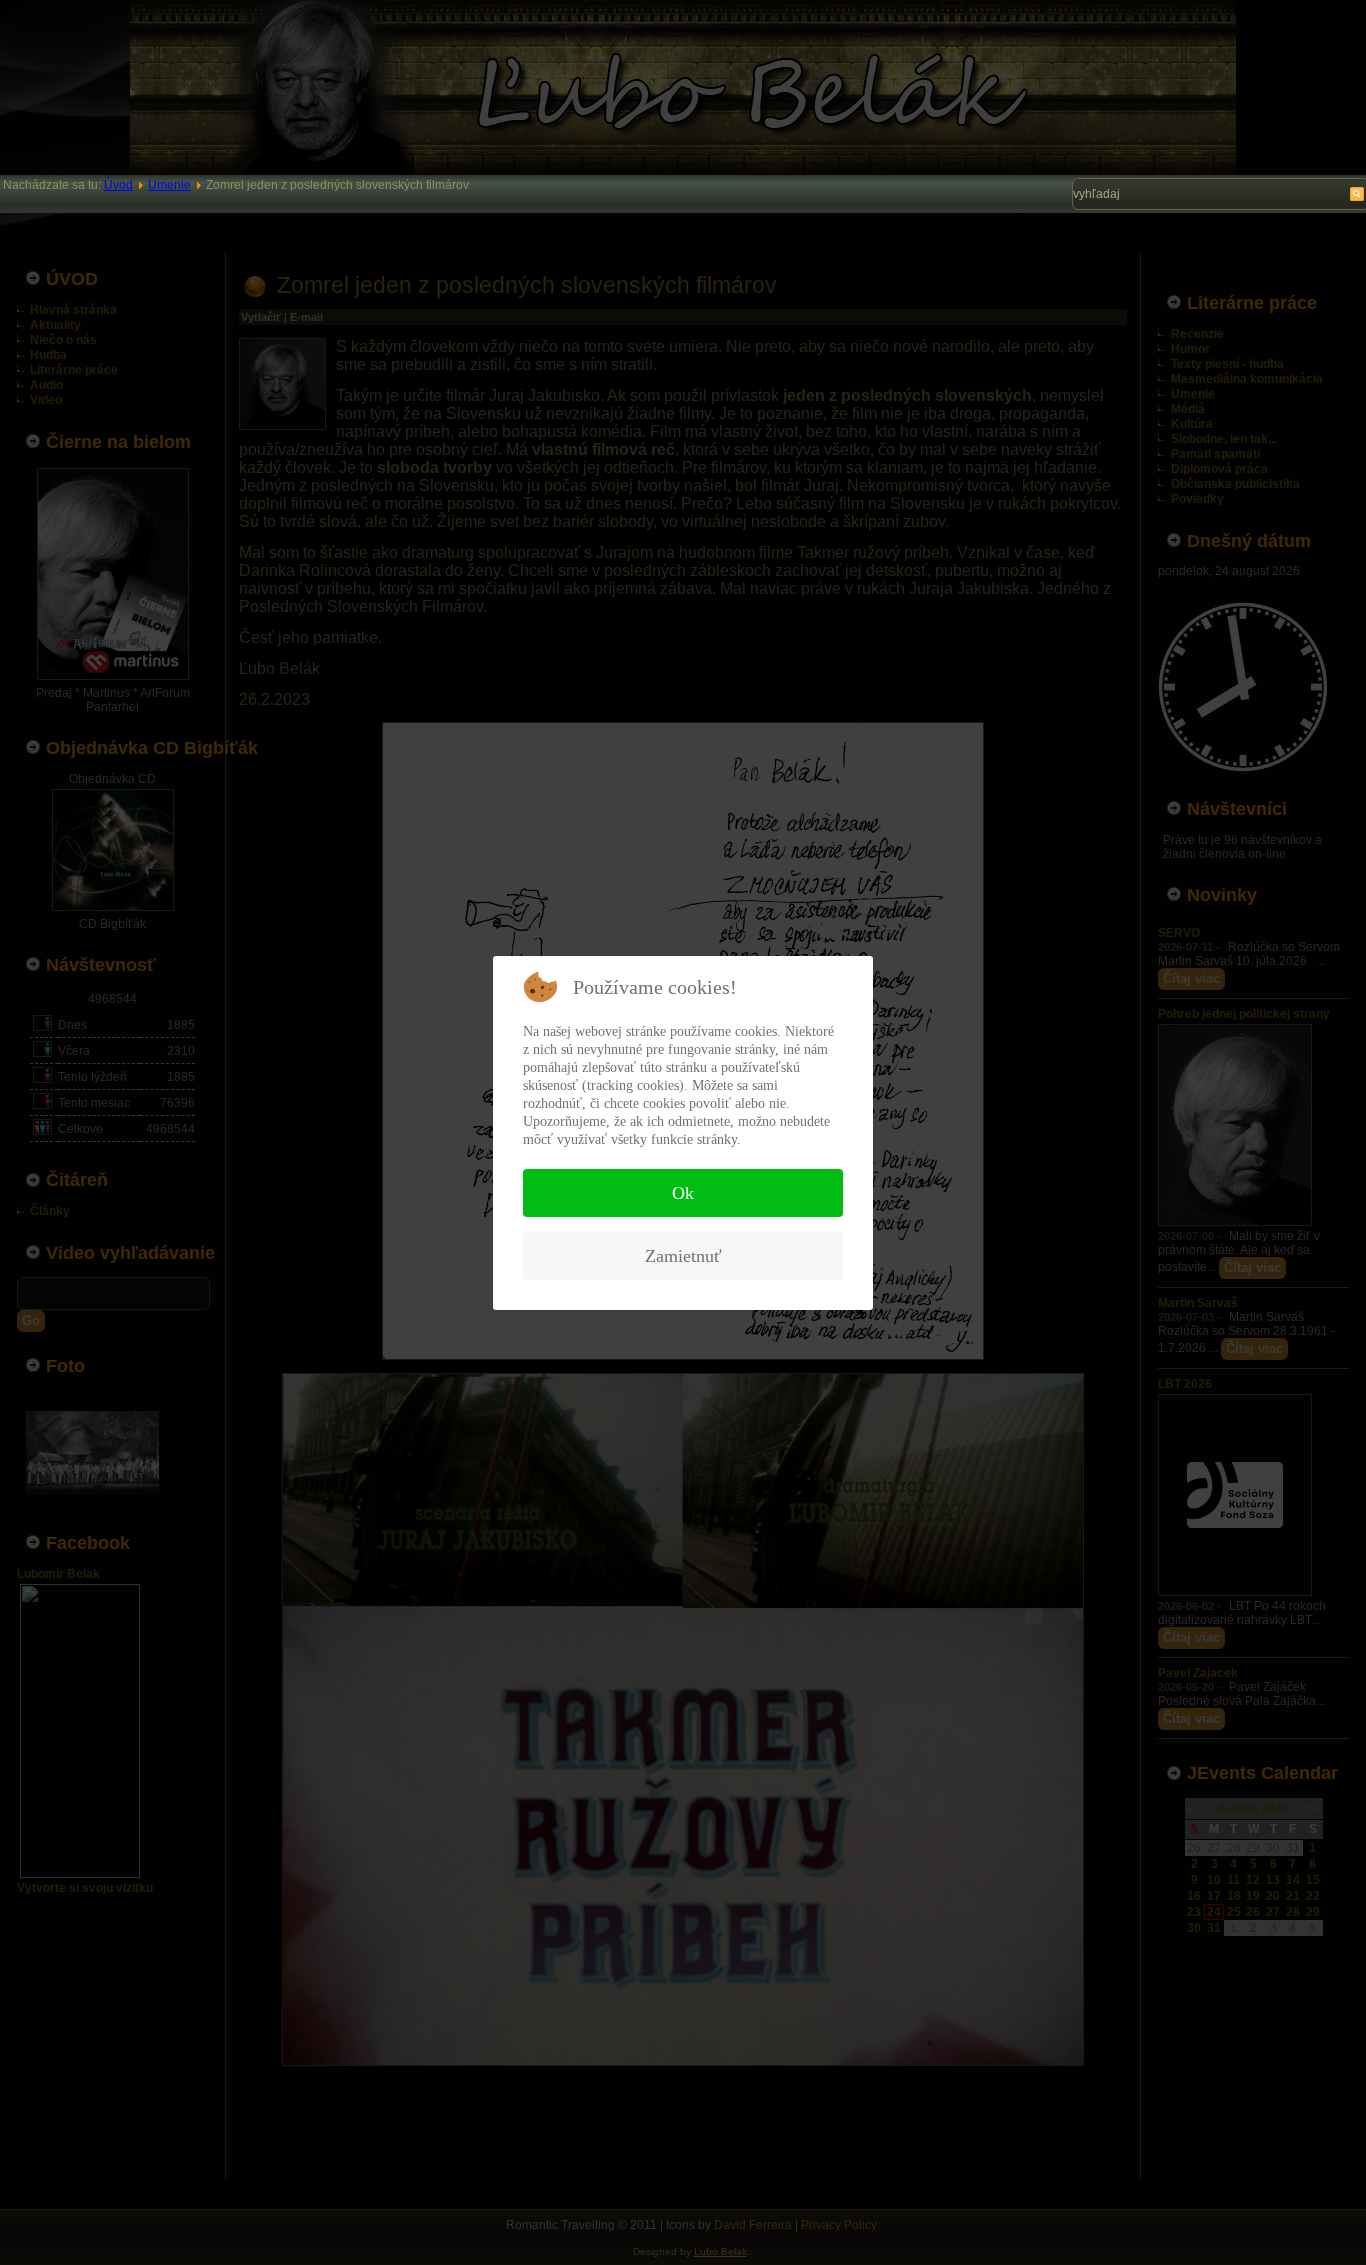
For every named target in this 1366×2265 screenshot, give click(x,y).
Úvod (118, 185)
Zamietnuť (683, 1256)
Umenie (169, 185)
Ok (683, 1193)
